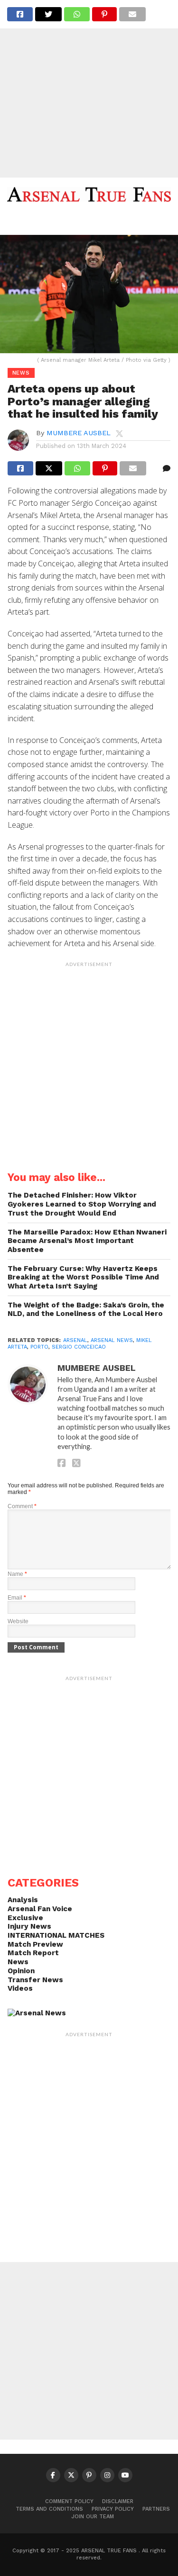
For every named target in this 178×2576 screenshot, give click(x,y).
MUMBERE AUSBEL (79, 433)
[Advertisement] (89, 89)
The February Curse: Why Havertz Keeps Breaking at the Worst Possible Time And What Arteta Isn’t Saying (83, 1277)
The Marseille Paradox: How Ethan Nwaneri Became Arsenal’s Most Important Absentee (87, 1241)
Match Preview (35, 1944)
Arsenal (75, 1340)
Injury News (29, 1926)
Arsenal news (112, 1340)
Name (17, 1574)
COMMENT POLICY (69, 2501)
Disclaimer (118, 2501)
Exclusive (25, 1918)
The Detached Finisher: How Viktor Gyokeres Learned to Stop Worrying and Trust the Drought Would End (82, 1204)
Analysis (23, 1900)
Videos (20, 1988)
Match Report (33, 1953)
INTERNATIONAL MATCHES (56, 1935)
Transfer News (35, 1980)
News (18, 1962)
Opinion (21, 1971)
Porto (39, 1347)
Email (17, 1598)
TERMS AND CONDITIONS (49, 2509)
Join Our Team (93, 2517)
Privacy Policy (113, 2509)
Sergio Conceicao (79, 1347)
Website (18, 1621)
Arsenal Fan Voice (40, 1909)
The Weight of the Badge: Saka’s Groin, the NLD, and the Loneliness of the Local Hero (86, 1310)
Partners (156, 2509)
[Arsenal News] (37, 2013)
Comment (22, 1506)
